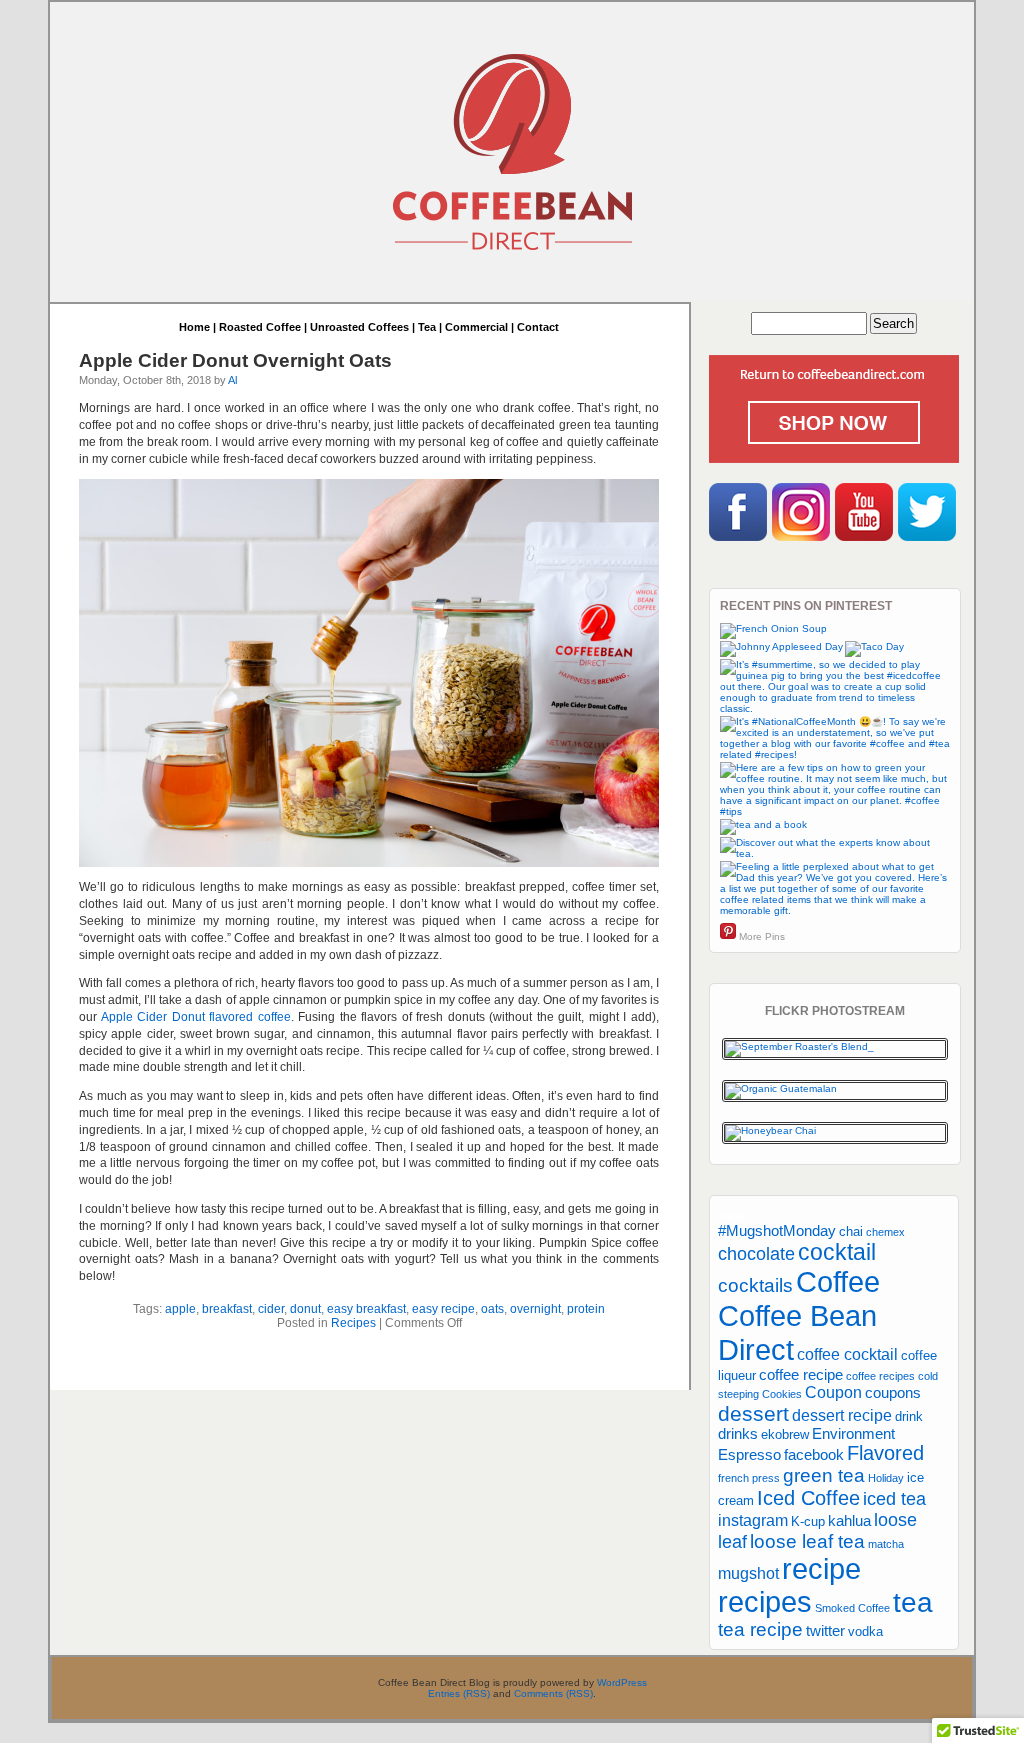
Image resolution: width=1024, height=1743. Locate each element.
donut (305, 1309)
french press (749, 1478)
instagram (753, 1520)
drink (909, 1416)
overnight (535, 1309)
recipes (765, 1602)
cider (271, 1309)
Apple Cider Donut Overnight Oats (235, 360)
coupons (893, 1393)
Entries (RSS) (459, 1693)
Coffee (838, 1282)
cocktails (755, 1285)
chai (851, 1231)
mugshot (748, 1573)
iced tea (894, 1499)
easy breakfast (366, 1309)
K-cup (808, 1521)
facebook (814, 1455)
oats (492, 1309)
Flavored (885, 1453)
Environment (853, 1434)
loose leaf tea (807, 1541)
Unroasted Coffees (359, 327)
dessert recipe (842, 1415)
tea (913, 1602)
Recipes (353, 1323)
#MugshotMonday (777, 1231)
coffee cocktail (847, 1354)
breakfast (227, 1309)
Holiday (886, 1478)
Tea (427, 327)
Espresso (749, 1455)
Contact (538, 327)
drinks (738, 1434)
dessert (753, 1413)
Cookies (782, 1394)
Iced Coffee (808, 1498)
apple (180, 1309)
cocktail (837, 1252)
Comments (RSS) (553, 1693)
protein (586, 1309)
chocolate (756, 1254)
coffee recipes (880, 1376)
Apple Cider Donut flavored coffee (196, 1017)
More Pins (762, 936)
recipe (821, 1569)
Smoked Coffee (852, 1608)
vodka (865, 1631)
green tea (824, 1475)
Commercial (476, 327)
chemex (885, 1232)
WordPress (622, 1682)
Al (232, 380)
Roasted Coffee (260, 327)
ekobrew (785, 1434)
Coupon (833, 1392)
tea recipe (760, 1629)
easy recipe (443, 1309)
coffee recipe (801, 1375)
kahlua (849, 1521)
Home (194, 327)
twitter (825, 1631)
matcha (886, 1544)
